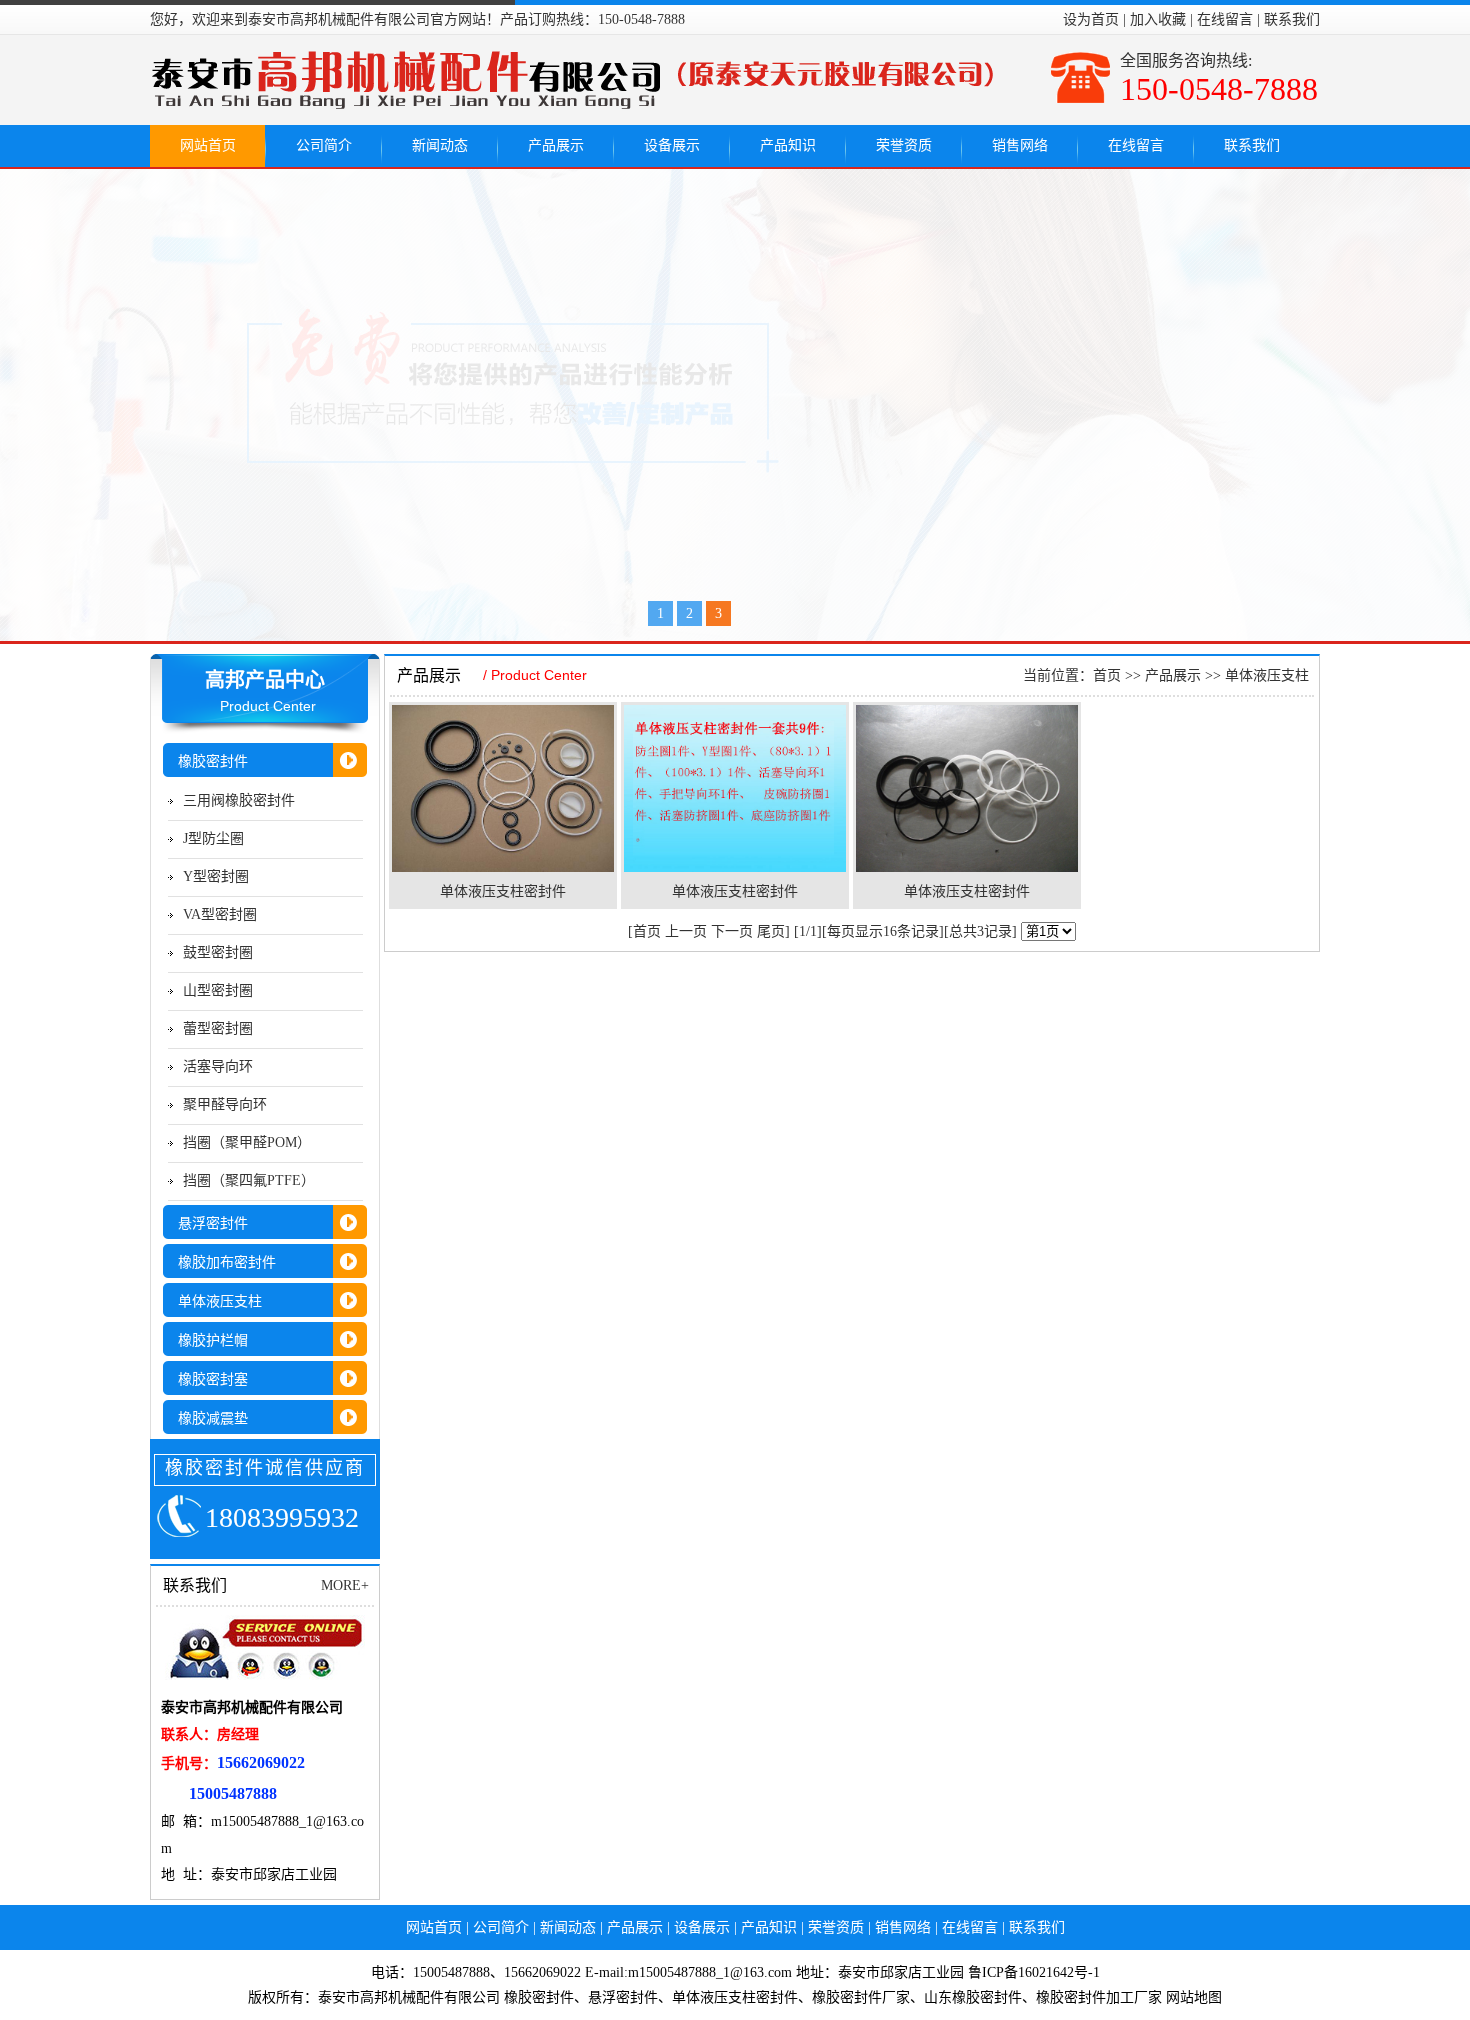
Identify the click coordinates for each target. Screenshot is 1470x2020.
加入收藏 (1158, 19)
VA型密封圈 (220, 914)
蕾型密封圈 (218, 1028)
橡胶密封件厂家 (861, 1997)
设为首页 (1091, 19)
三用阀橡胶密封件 (239, 800)
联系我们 (1292, 19)
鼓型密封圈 (218, 952)
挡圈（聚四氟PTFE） (249, 1180)
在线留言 (1225, 19)
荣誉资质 (904, 145)
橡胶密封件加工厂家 (1099, 1997)
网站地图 (1194, 1997)
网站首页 (208, 145)
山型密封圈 (218, 990)
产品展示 (556, 145)
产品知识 (788, 145)
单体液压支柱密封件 (503, 891)
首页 (1107, 675)
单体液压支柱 (1267, 675)
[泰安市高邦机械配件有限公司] (735, 405)
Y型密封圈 (216, 876)
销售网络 (1020, 145)
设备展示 (672, 145)
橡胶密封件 (539, 1997)
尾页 (771, 931)
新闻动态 (440, 145)
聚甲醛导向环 (225, 1104)
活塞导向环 (218, 1066)
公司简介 (324, 145)
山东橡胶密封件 (973, 1997)
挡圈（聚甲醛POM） (247, 1142)
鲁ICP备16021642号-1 (1034, 1972)
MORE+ (345, 1585)
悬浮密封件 (623, 1997)
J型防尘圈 (213, 838)
